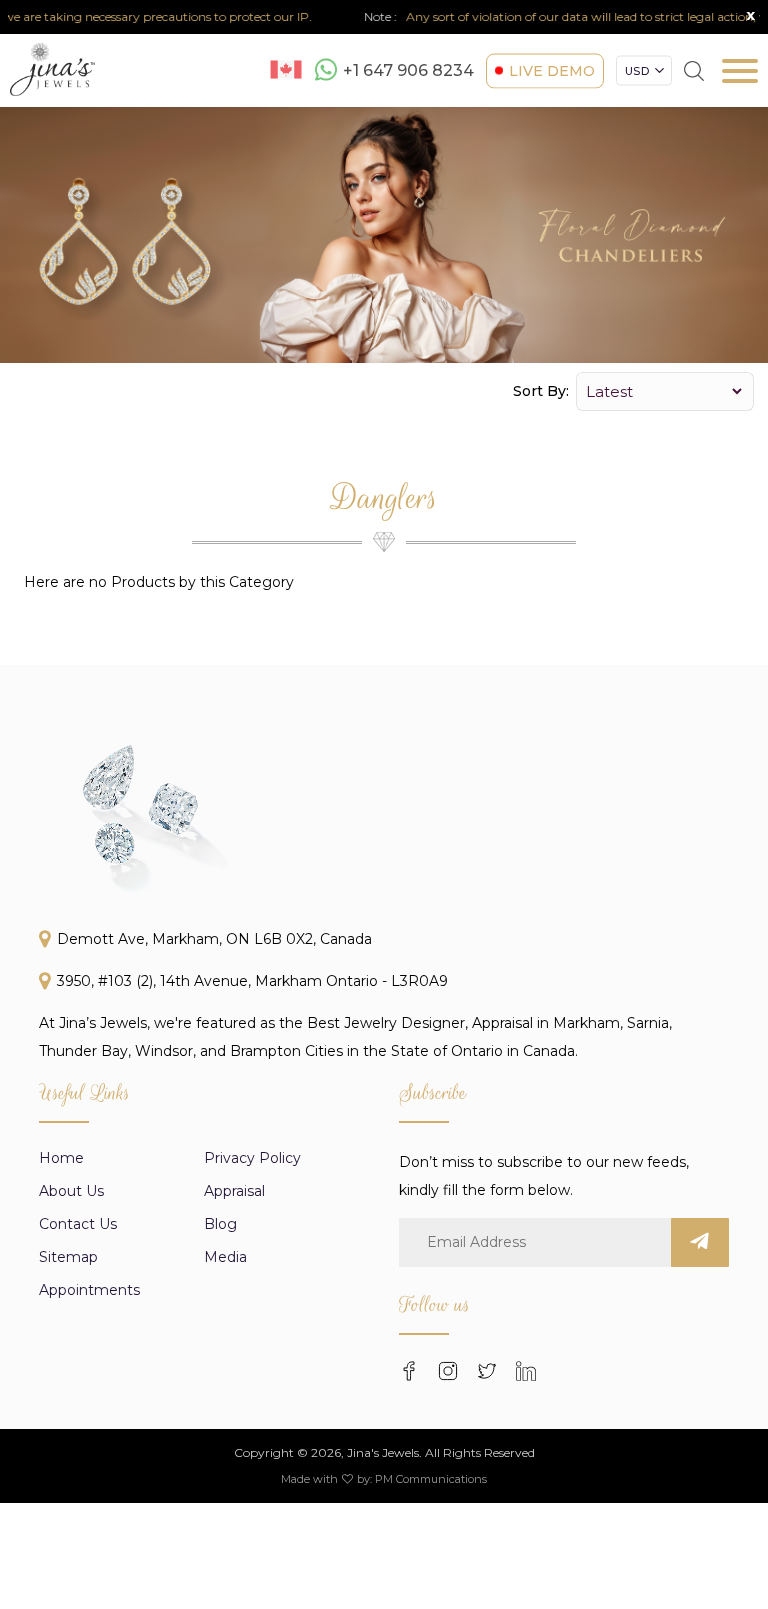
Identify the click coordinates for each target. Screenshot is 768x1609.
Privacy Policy (252, 1158)
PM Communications (431, 1479)
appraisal (234, 1191)
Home (61, 1158)
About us (71, 1191)
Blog (220, 1224)
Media (225, 1257)
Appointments (89, 1290)
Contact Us (78, 1224)
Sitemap (68, 1257)
